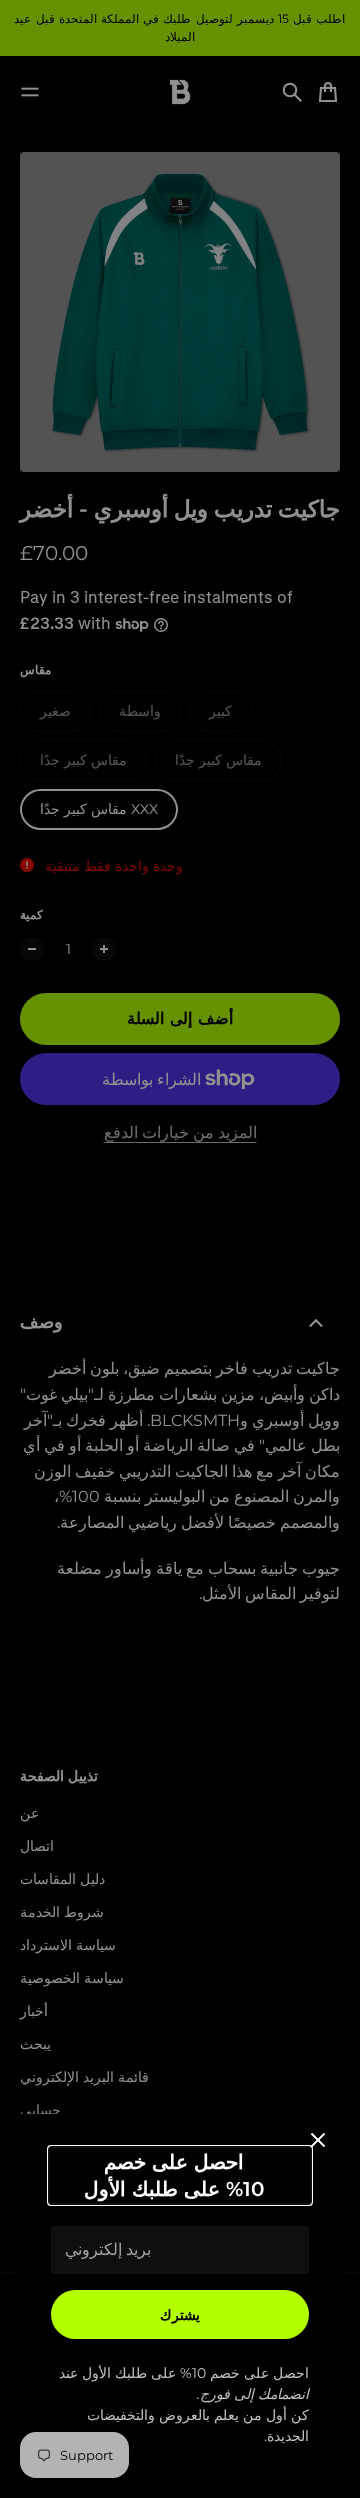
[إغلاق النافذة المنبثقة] (318, 2140)
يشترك (180, 2315)
